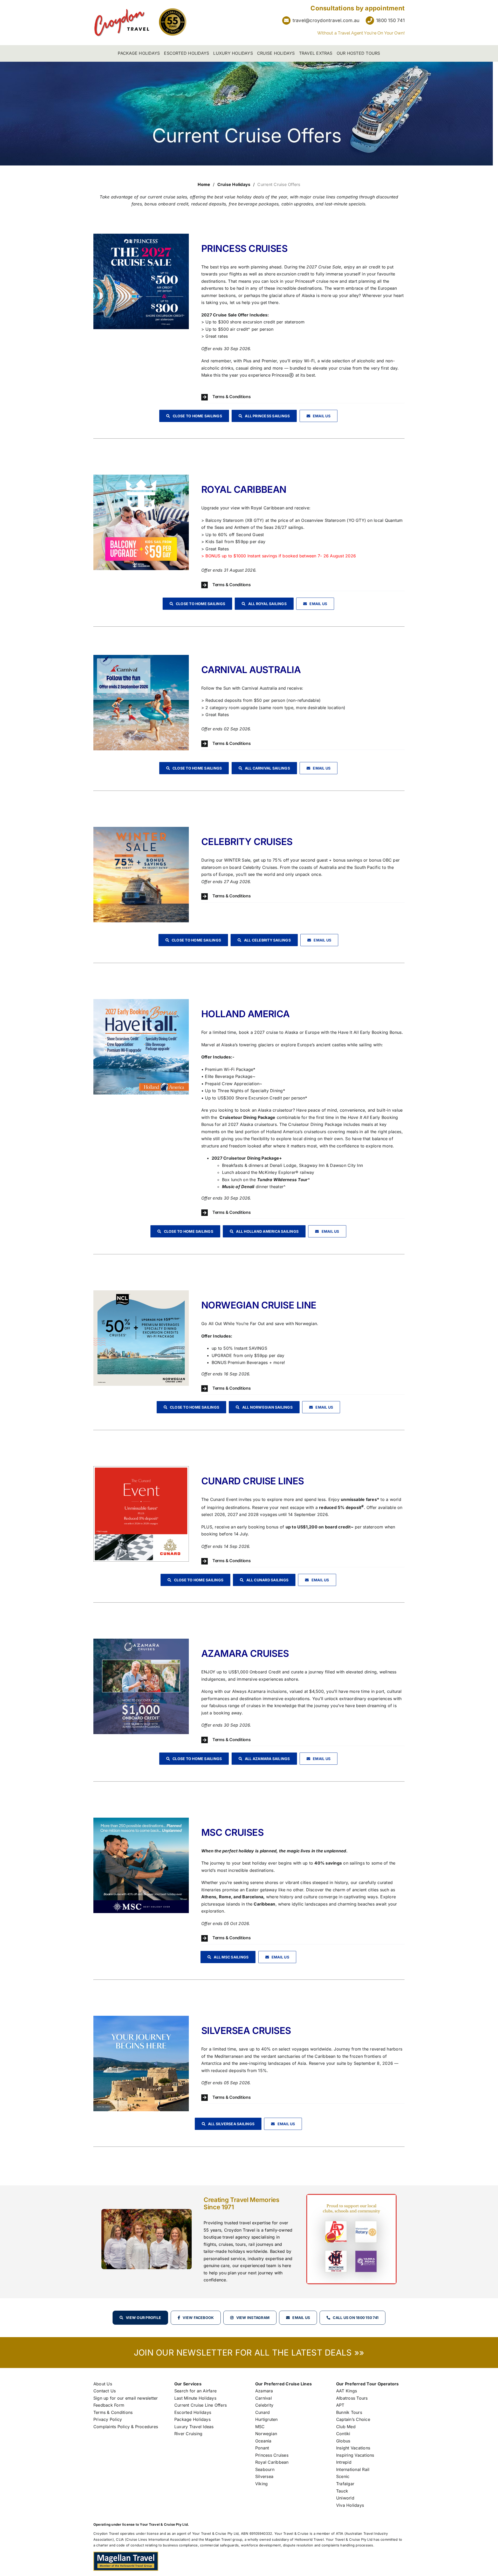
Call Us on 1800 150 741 (356, 2318)
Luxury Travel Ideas (194, 2427)
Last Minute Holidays (195, 2398)
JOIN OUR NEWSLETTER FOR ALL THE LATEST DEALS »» (249, 2353)
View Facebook (198, 2318)
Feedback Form (109, 2405)
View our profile (143, 2318)
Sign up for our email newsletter (126, 2398)
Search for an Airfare (195, 2391)
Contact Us (105, 2391)
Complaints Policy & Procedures (126, 2427)
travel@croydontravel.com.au (326, 20)
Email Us (301, 2318)
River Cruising (188, 2434)
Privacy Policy (108, 2419)
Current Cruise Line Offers (200, 2405)
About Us (103, 2384)
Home (204, 184)
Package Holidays (192, 2419)
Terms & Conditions (113, 2412)
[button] (303, 397)
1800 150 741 (390, 20)
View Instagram (253, 2318)
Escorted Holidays (193, 2412)
